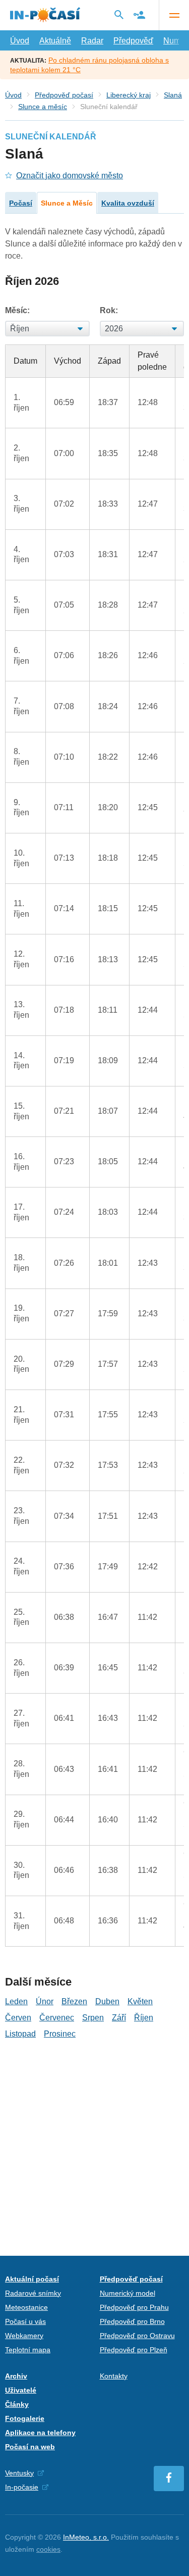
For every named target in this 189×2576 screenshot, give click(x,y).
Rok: (109, 310)
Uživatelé (21, 2390)
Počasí (21, 203)
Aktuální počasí (32, 2279)
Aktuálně (55, 41)
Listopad (20, 2034)
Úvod (20, 41)
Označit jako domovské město (70, 176)
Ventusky (19, 2473)
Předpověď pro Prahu (134, 2307)
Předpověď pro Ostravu (137, 2336)
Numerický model (128, 2293)
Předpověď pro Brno (132, 2321)
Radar (92, 41)
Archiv (16, 2376)
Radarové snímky (33, 2293)
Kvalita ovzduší (128, 203)
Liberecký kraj (129, 95)
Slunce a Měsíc (67, 203)
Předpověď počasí (64, 95)
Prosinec (60, 2034)
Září (119, 2018)
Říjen (144, 2018)
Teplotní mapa (28, 2350)
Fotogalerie (25, 2418)
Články (17, 2404)
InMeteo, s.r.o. (86, 2537)
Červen (18, 2018)
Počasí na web (30, 2447)
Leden (16, 2001)
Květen (140, 2001)
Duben (107, 2001)
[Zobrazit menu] (174, 15)
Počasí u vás (25, 2321)
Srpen (93, 2018)
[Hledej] (119, 15)
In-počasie (22, 2487)
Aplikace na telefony (40, 2433)
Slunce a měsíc (43, 107)
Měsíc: (17, 310)
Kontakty (114, 2376)
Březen (74, 2001)
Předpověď (133, 41)
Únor (45, 2001)
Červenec (57, 2018)
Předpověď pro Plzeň (134, 2350)
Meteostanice (26, 2307)
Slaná (173, 95)
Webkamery (24, 2336)
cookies (48, 2549)
